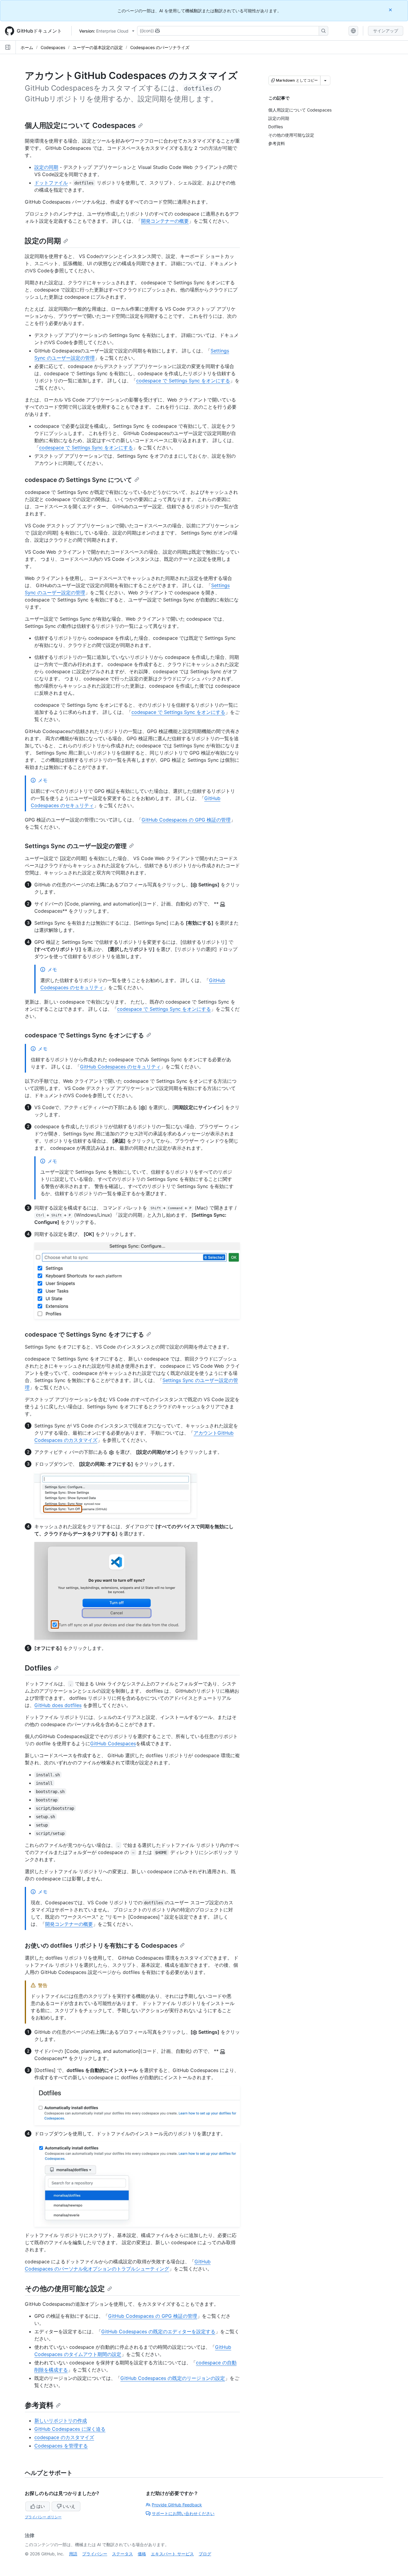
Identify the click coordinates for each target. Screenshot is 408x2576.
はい (41, 2506)
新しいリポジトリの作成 (61, 2421)
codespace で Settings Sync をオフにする (84, 1334)
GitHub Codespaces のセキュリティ (120, 1067)
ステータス (122, 2554)
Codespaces (53, 47)
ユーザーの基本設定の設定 (98, 47)
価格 (142, 2554)
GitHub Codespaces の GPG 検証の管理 (186, 820)
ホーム (27, 47)
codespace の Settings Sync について (78, 480)
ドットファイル (51, 183)
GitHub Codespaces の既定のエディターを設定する (158, 2331)
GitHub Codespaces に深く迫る (70, 2429)
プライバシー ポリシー (43, 2517)
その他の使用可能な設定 (65, 2289)
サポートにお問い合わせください (183, 2513)
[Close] (391, 10)
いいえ (69, 2506)
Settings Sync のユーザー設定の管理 (76, 846)
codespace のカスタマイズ (64, 2437)
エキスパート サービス (172, 2554)
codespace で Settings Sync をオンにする (183, 381)
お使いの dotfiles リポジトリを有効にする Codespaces (101, 1946)
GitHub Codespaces (113, 1743)
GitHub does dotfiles (58, 1705)
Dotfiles (38, 1668)
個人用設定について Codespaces (80, 125)
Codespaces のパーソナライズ (160, 47)
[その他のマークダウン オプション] (325, 80)
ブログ (205, 2554)
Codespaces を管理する (61, 2446)
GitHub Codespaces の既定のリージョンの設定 (173, 2378)
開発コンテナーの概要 (165, 221)
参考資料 (39, 2405)
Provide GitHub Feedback (177, 2505)
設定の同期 (46, 167)
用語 (73, 2554)
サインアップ (386, 31)
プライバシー (95, 2554)
